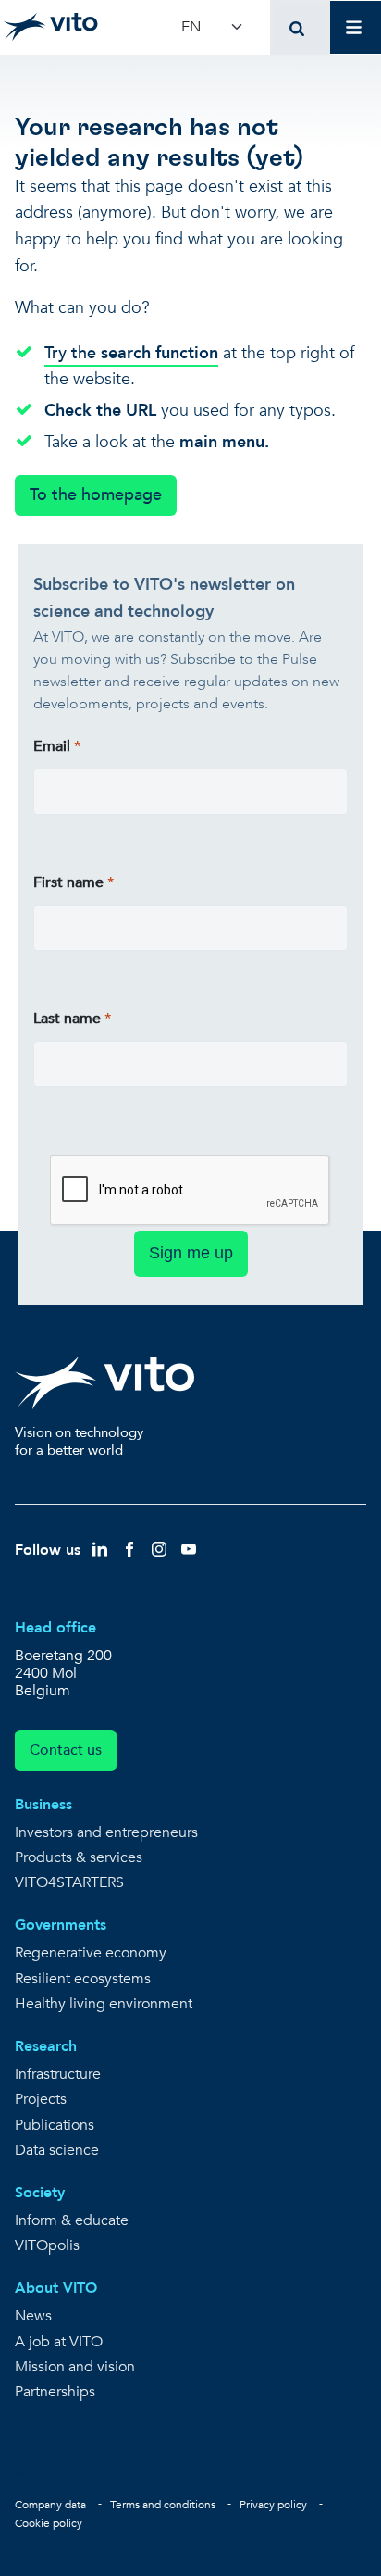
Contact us (66, 1750)
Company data (50, 2505)
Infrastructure (58, 2075)
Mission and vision (75, 2367)
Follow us (48, 1550)
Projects (41, 2100)
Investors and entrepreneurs (106, 1833)
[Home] (50, 27)
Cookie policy (49, 2523)
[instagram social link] (159, 1549)
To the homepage (96, 495)
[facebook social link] (129, 1549)
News (33, 2316)
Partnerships (55, 2392)
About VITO (56, 2288)
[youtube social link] (189, 1549)
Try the (131, 353)
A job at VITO (59, 2342)
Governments (61, 1925)
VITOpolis (47, 2246)
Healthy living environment (104, 2004)
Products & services (79, 1858)
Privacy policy (273, 2505)
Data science (57, 2151)
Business (43, 1805)
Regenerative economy (91, 1953)
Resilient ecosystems (83, 1979)
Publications (55, 2126)
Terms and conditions (163, 2505)
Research (46, 2046)
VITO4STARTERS (69, 1883)
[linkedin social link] (100, 1549)
